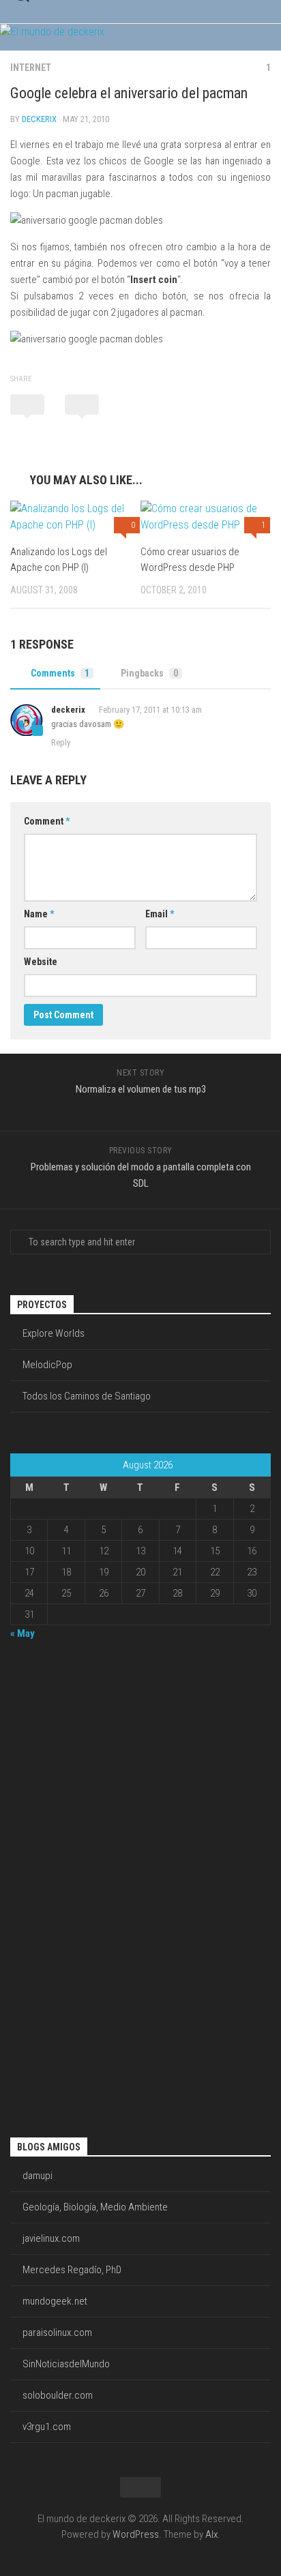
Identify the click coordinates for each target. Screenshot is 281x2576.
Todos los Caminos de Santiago (87, 1396)
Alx (211, 2534)
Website (41, 962)
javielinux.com (51, 2238)
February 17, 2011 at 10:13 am (150, 710)
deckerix (39, 119)
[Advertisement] (65, 1887)
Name (39, 914)
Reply (61, 742)
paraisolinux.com (57, 2333)
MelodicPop (47, 1365)
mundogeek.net (55, 2301)
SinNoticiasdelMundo (66, 2364)
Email (160, 914)
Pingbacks (149, 673)
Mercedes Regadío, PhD (72, 2270)
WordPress (136, 2534)
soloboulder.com (58, 2395)
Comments (60, 673)
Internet (31, 68)
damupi (38, 2176)
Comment (47, 821)
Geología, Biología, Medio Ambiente (95, 2207)
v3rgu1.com (47, 2427)
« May (23, 1633)
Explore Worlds (54, 1333)
